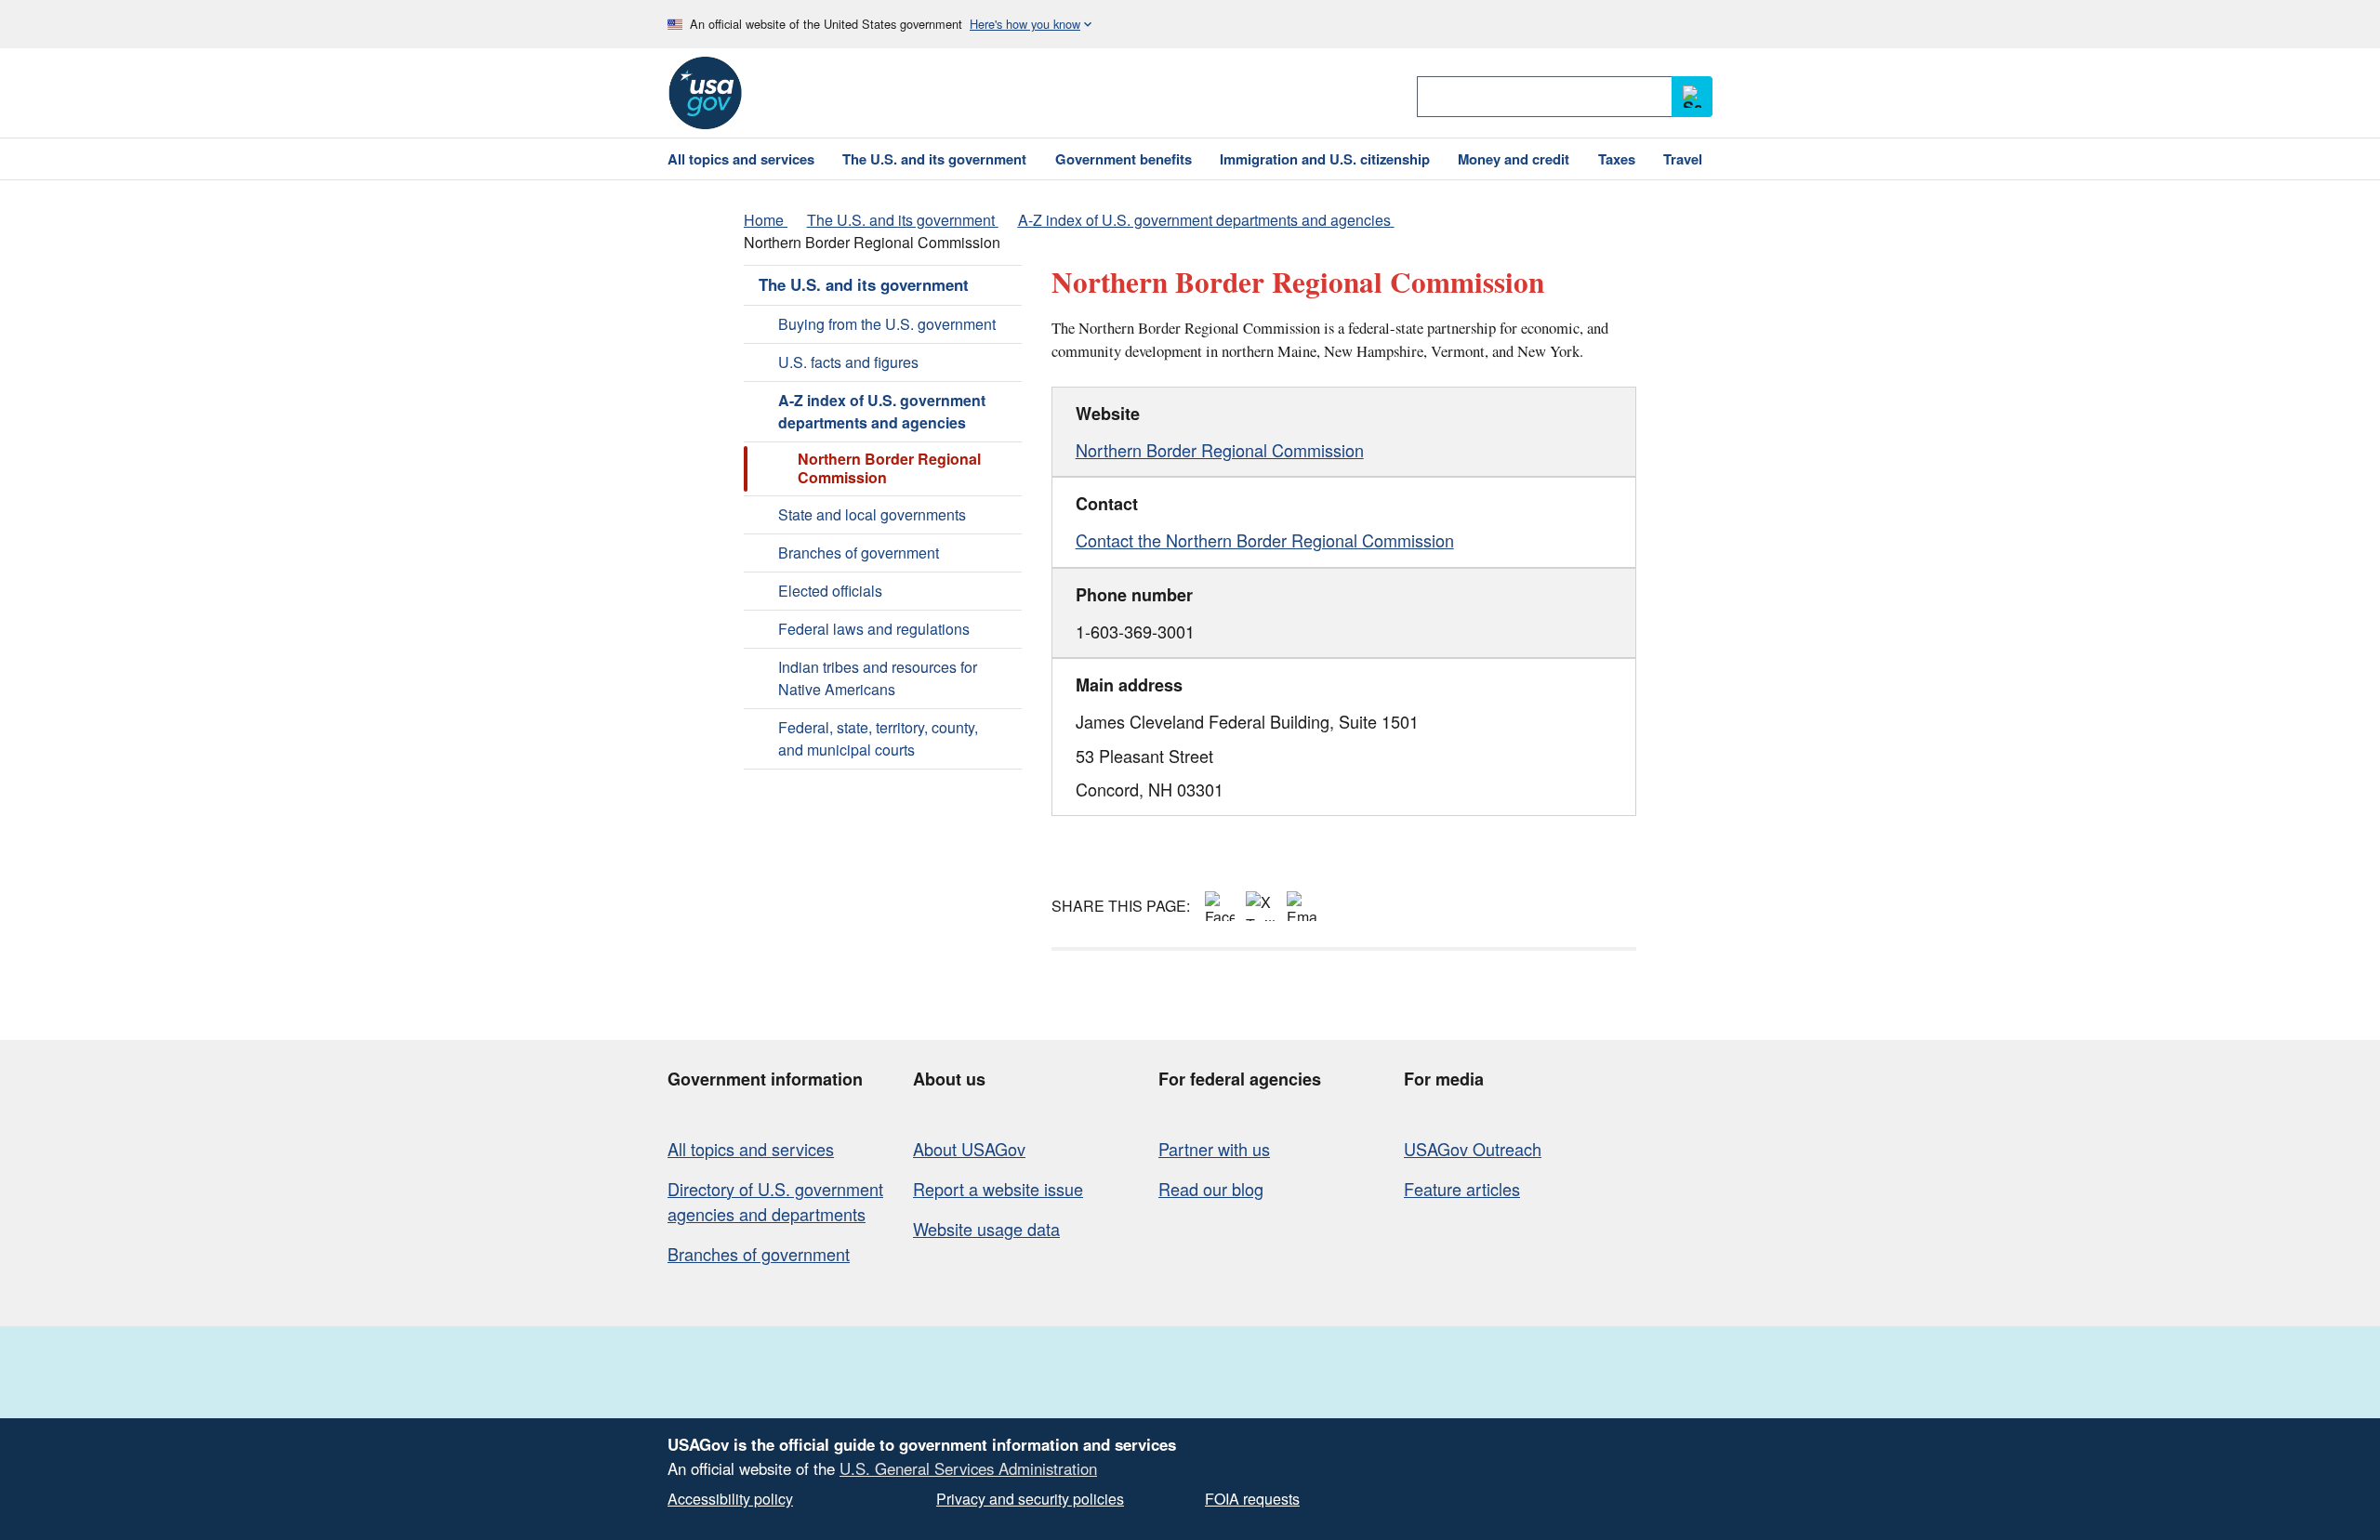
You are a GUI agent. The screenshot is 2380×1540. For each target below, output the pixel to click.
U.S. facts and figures (848, 362)
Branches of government (859, 553)
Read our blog (1211, 1189)
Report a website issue (998, 1189)
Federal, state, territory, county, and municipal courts (878, 738)
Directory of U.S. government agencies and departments (775, 1201)
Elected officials (830, 591)
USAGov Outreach (1473, 1149)
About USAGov (969, 1149)
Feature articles (1462, 1189)
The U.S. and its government (864, 284)
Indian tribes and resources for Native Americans (878, 678)
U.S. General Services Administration (968, 1468)
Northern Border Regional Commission (1220, 450)
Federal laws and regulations (874, 629)
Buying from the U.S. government (887, 324)
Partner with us (1214, 1149)
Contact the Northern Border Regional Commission (1265, 540)
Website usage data (986, 1229)
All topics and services (751, 1149)
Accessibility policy (730, 1499)
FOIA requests (1252, 1499)
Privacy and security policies (1030, 1499)
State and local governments (872, 514)
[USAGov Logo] (705, 93)
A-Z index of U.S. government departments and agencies (882, 411)
